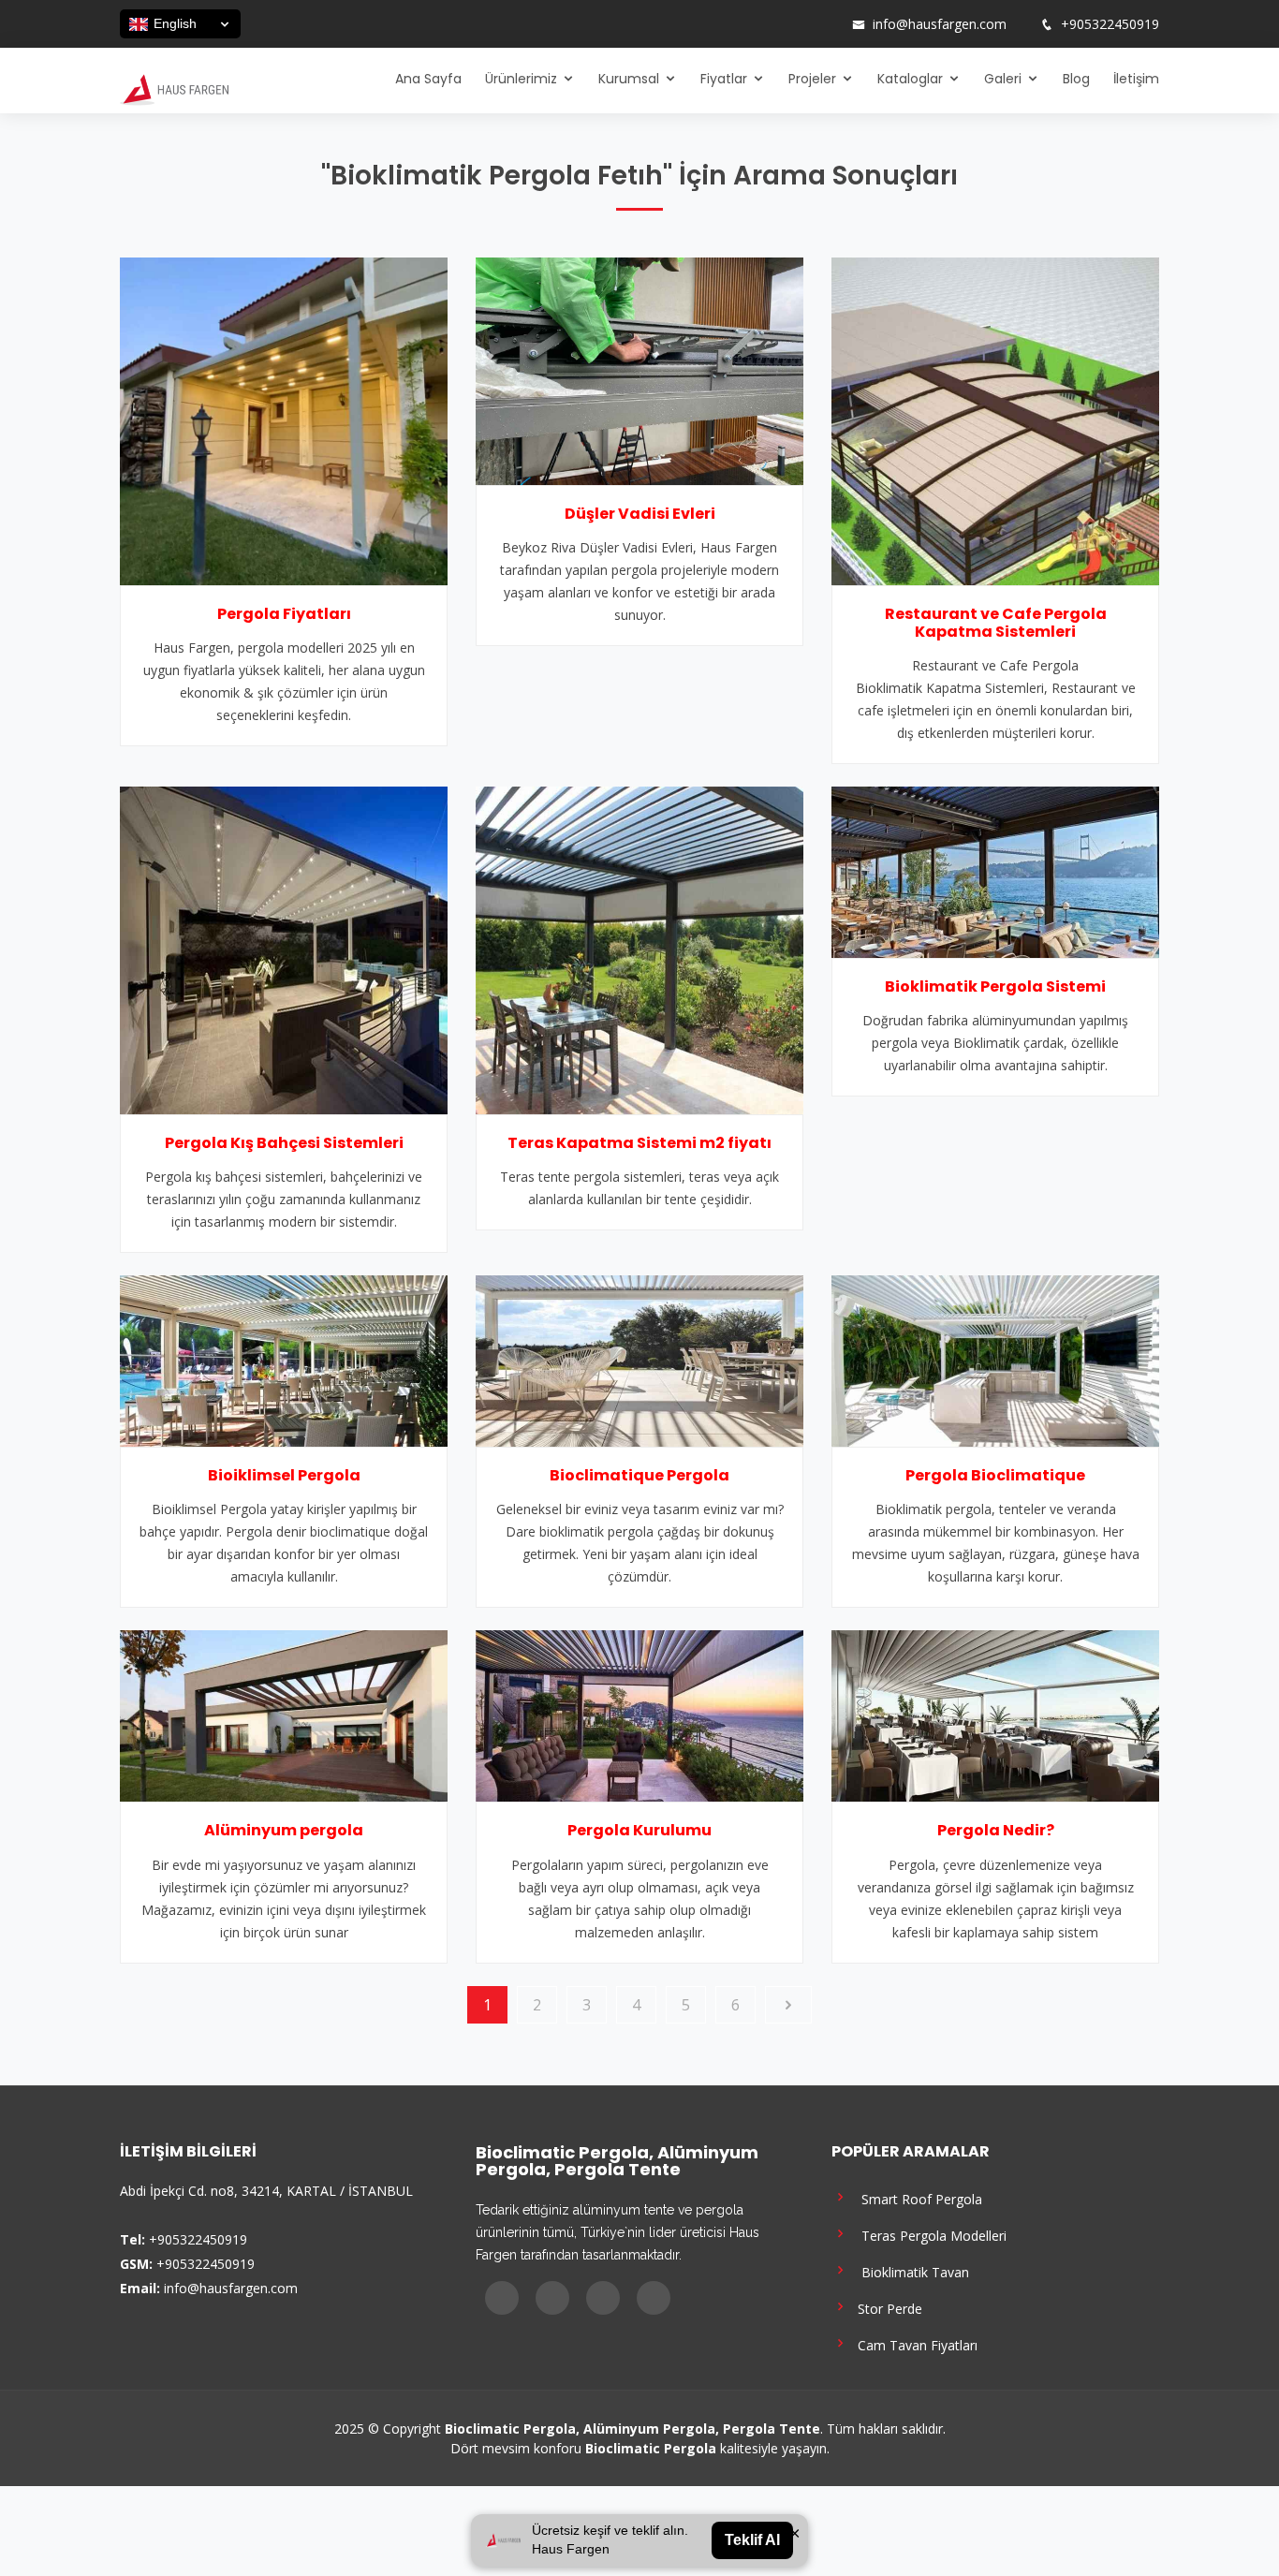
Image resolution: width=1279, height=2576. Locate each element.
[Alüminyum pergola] (284, 1715)
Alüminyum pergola (284, 1830)
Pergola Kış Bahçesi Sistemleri (284, 1143)
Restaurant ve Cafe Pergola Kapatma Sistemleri (996, 623)
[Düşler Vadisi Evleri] (639, 369)
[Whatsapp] (826, 24)
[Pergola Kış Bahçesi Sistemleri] (284, 949)
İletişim (1136, 79)
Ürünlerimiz (521, 79)
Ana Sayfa (428, 79)
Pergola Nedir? (996, 1830)
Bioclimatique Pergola (639, 1475)
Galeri (1003, 79)
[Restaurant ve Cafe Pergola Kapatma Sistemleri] (995, 420)
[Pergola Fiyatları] (284, 420)
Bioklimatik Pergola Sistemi (995, 986)
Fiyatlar (724, 79)
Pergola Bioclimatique (995, 1475)
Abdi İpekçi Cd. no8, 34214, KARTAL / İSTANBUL (266, 2191)
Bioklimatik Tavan (910, 2271)
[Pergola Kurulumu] (639, 1715)
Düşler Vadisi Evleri (640, 514)
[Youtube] (801, 24)
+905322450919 (1110, 24)
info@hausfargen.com (940, 24)
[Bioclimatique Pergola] (639, 1360)
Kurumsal (629, 79)
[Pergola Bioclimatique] (995, 1360)
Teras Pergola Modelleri (928, 2235)
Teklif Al (752, 2540)
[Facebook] (753, 24)
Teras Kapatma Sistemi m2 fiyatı (639, 1143)
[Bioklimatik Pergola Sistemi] (995, 871)
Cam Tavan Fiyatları (914, 2344)
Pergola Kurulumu (639, 1830)
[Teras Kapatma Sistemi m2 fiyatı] (639, 949)
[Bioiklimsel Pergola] (284, 1360)
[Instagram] (777, 24)
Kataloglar (910, 79)
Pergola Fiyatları (284, 614)
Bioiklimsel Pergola (284, 1475)
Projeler (812, 79)
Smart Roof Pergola (916, 2198)
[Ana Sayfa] (174, 88)
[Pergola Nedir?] (995, 1715)
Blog (1076, 79)
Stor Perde (886, 2308)
